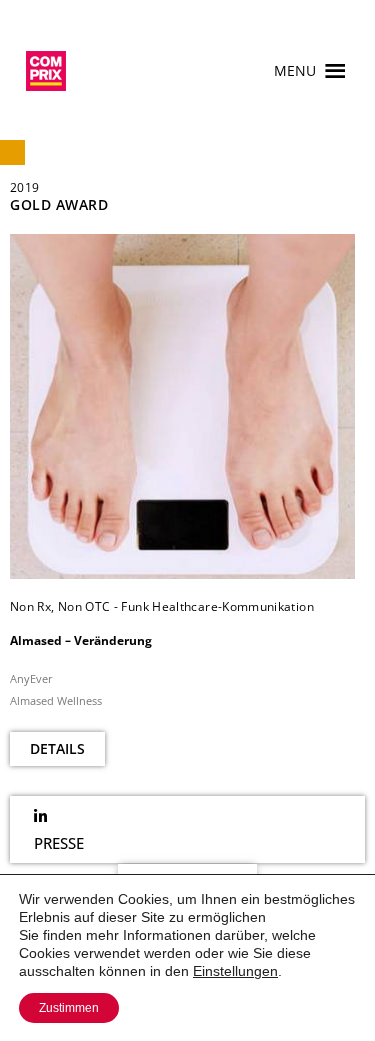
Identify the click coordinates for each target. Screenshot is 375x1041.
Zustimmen (69, 1008)
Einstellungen (235, 971)
